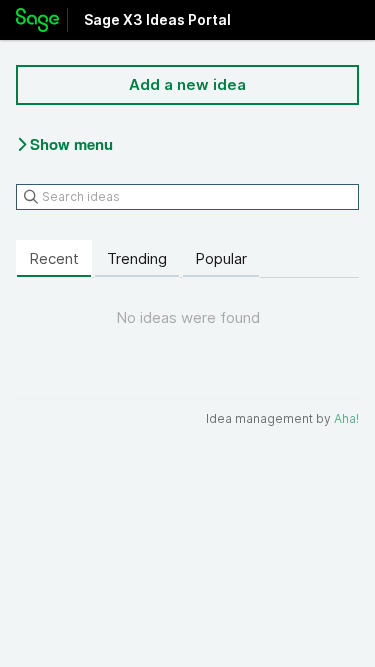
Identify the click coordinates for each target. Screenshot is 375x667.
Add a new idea (187, 84)
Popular (221, 258)
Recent (54, 258)
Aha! (346, 418)
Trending (137, 258)
